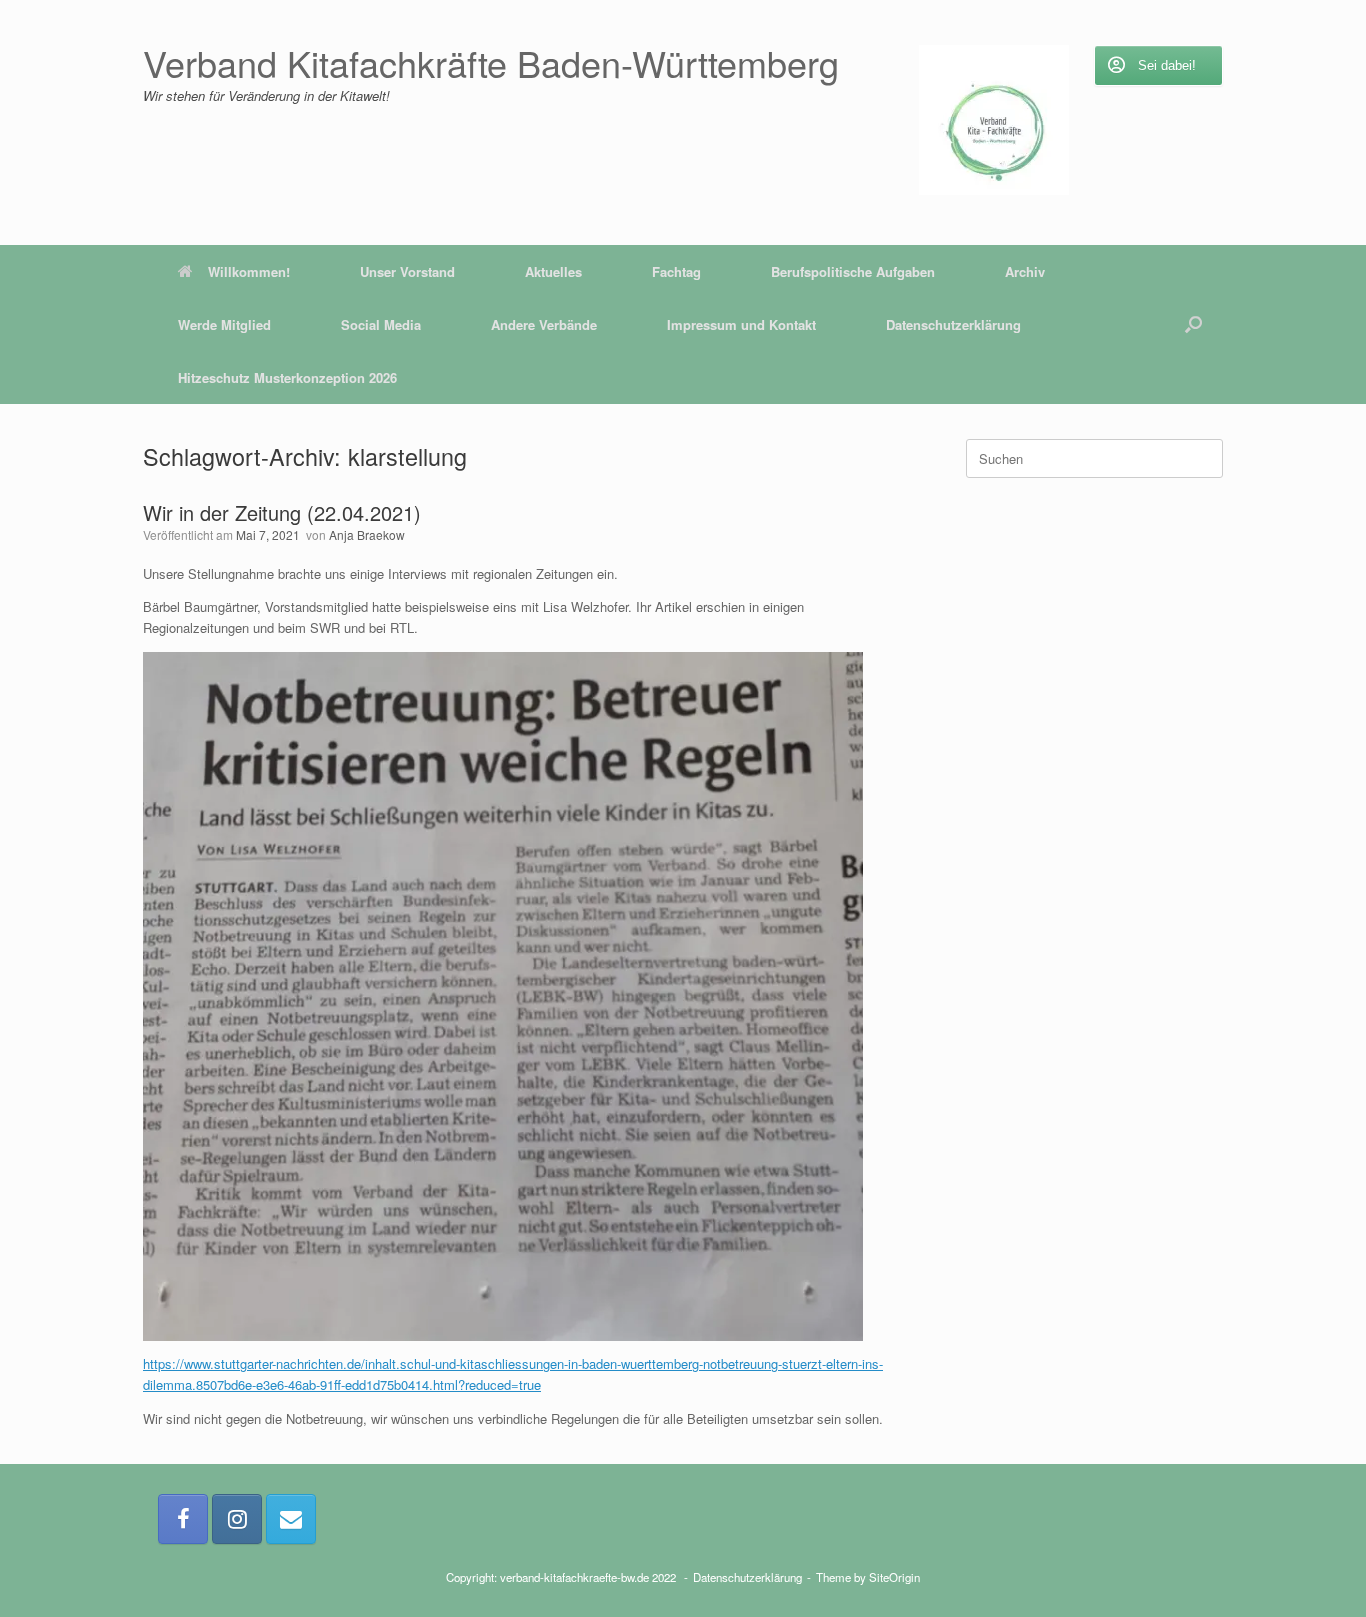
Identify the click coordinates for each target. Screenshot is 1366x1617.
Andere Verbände (544, 324)
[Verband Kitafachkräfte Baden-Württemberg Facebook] (183, 1519)
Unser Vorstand (407, 271)
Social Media (381, 324)
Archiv (1025, 271)
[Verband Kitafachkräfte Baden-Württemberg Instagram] (237, 1519)
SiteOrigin (894, 1577)
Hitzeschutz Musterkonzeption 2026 (287, 377)
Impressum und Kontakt (741, 324)
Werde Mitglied (224, 324)
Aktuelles (553, 271)
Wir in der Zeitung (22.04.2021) (282, 512)
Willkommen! (249, 271)
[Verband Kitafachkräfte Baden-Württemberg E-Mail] (291, 1519)
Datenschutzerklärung (953, 324)
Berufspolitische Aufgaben (853, 271)
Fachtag (676, 271)
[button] (1193, 324)
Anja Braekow (367, 534)
